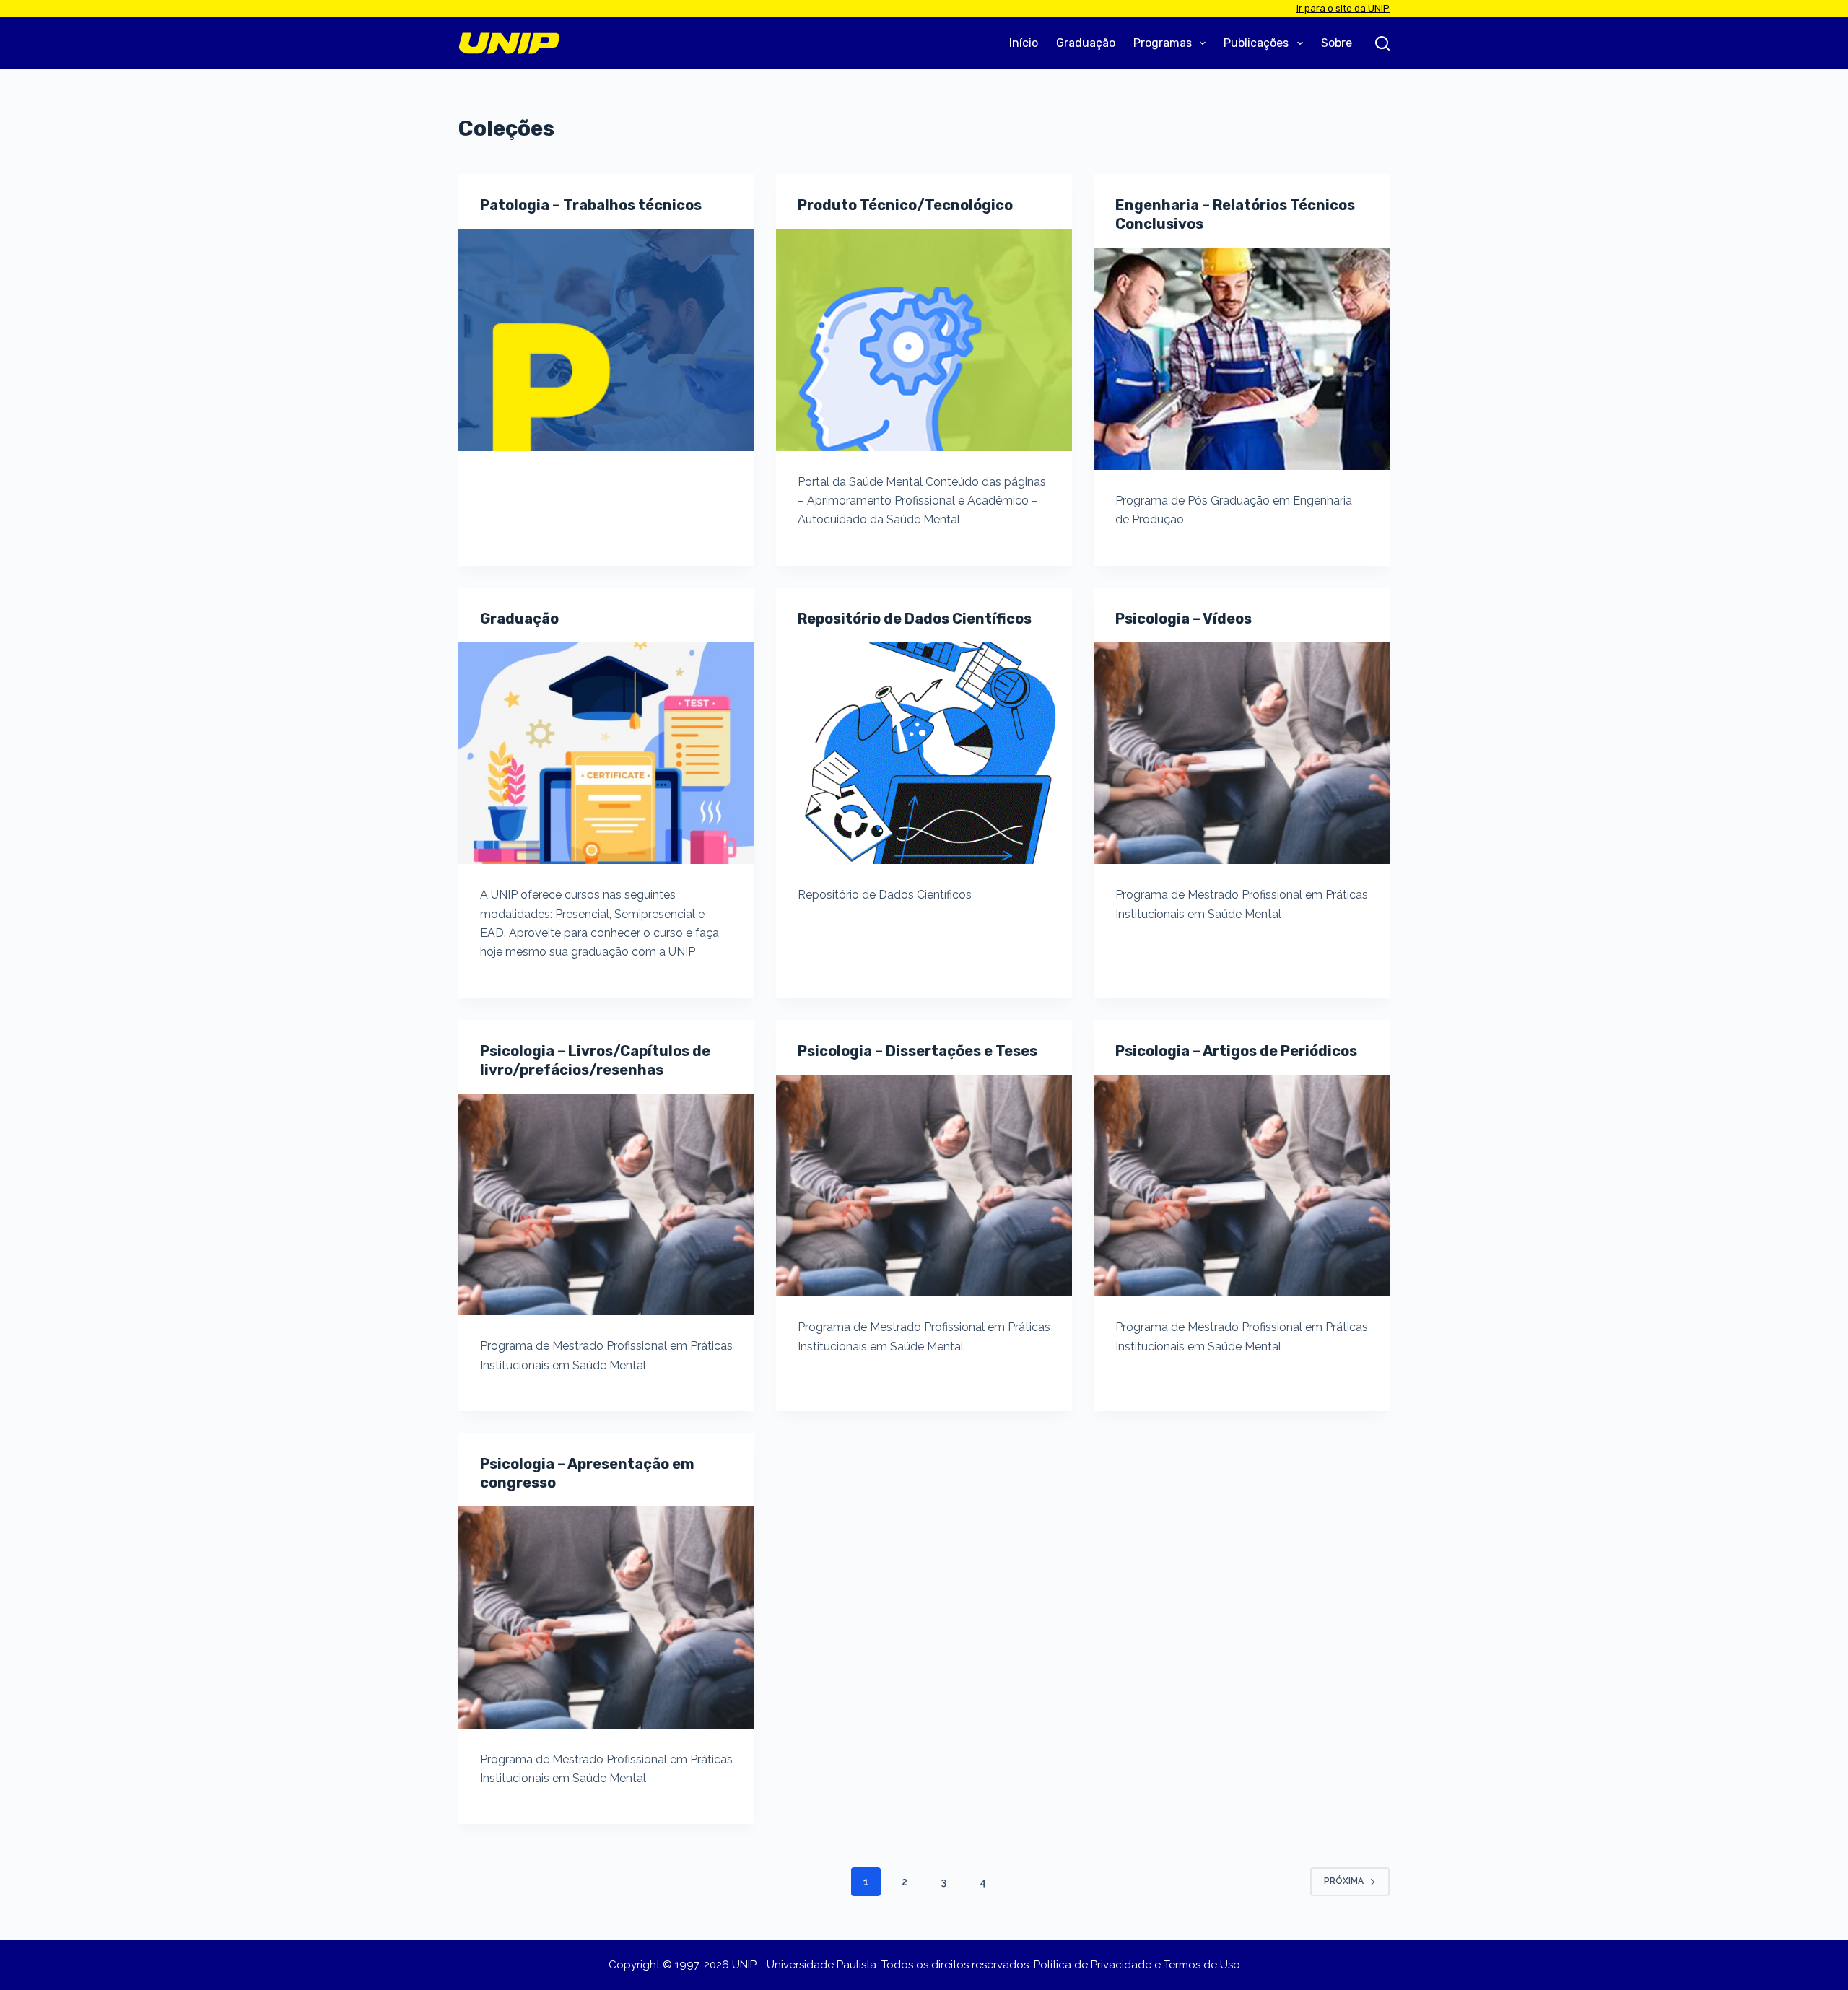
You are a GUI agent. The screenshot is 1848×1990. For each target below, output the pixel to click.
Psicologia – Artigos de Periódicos (1236, 1051)
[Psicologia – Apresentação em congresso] (606, 1618)
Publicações (1256, 43)
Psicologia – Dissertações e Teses (918, 1051)
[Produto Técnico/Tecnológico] (924, 340)
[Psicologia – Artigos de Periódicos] (1242, 1186)
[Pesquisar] (1382, 43)
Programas (1163, 43)
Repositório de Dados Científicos (915, 619)
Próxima (1344, 1881)
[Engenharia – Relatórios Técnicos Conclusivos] (1242, 359)
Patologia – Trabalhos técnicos (591, 205)
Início (1024, 43)
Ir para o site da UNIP (1343, 8)
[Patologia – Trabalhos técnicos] (606, 340)
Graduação (1086, 43)
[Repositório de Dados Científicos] (924, 754)
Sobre (1337, 43)
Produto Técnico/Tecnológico (905, 205)
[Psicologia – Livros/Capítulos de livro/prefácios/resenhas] (606, 1205)
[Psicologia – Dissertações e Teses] (924, 1186)
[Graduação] (606, 754)
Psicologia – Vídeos (1184, 619)
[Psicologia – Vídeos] (1242, 754)
